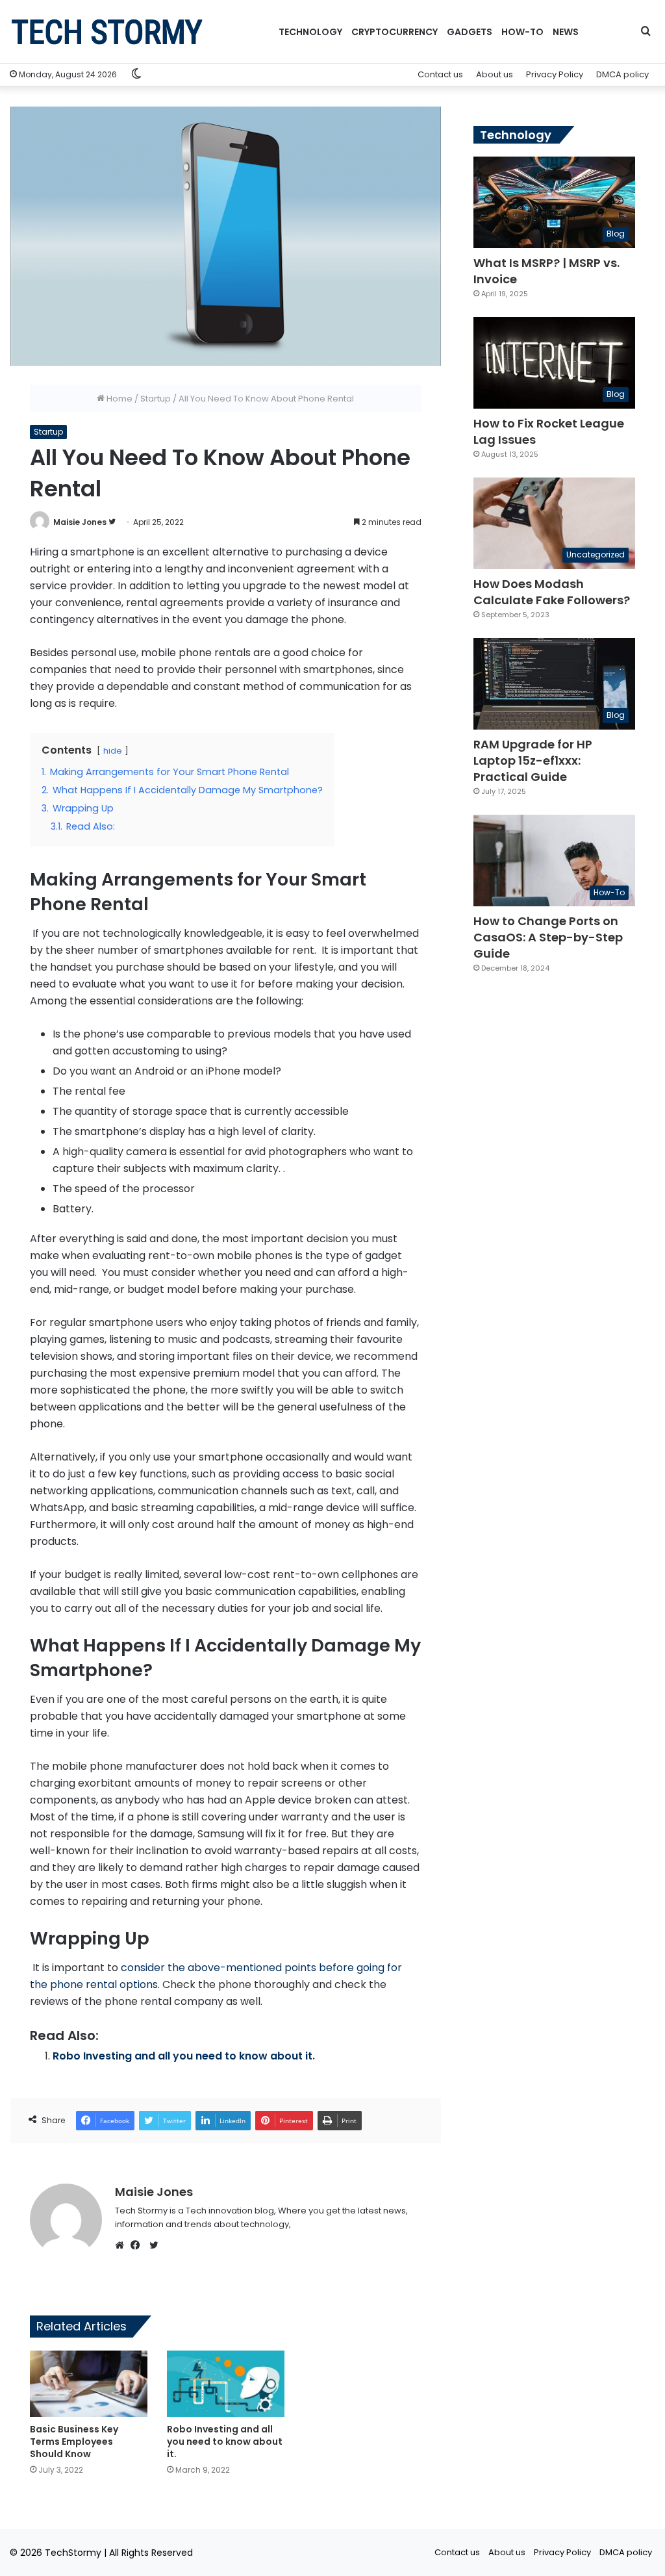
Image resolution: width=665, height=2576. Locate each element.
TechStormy (73, 2553)
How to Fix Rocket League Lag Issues (549, 431)
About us (495, 74)
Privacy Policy (555, 74)
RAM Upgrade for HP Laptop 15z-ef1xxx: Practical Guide (533, 760)
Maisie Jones (80, 522)
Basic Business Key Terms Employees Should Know (74, 2442)
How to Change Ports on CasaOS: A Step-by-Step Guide (548, 937)
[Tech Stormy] (107, 32)
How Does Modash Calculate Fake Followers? (552, 592)
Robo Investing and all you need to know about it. (184, 2056)
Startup (156, 399)
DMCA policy (622, 74)
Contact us (440, 74)
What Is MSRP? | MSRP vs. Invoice (546, 271)
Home (119, 399)
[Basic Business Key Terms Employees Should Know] (89, 2384)
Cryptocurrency (395, 32)
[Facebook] (138, 2245)
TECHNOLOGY (310, 32)
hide (113, 751)
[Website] (123, 2245)
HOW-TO (522, 32)
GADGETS (470, 32)
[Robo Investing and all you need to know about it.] (226, 2384)
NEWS (566, 32)
